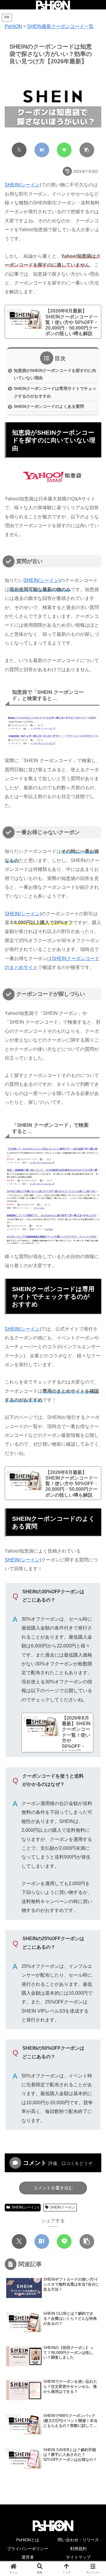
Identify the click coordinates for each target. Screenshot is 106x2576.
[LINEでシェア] (64, 150)
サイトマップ (78, 2557)
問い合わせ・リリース (78, 2540)
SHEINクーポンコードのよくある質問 (49, 406)
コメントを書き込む (53, 2188)
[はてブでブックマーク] (42, 150)
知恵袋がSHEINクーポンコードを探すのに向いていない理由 (55, 374)
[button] (87, 150)
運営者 (28, 2557)
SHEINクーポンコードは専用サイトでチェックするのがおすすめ (55, 392)
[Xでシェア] (19, 150)
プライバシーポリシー (28, 2549)
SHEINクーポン (63, 2207)
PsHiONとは (28, 2540)
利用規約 (78, 2549)
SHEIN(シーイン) (23, 185)
